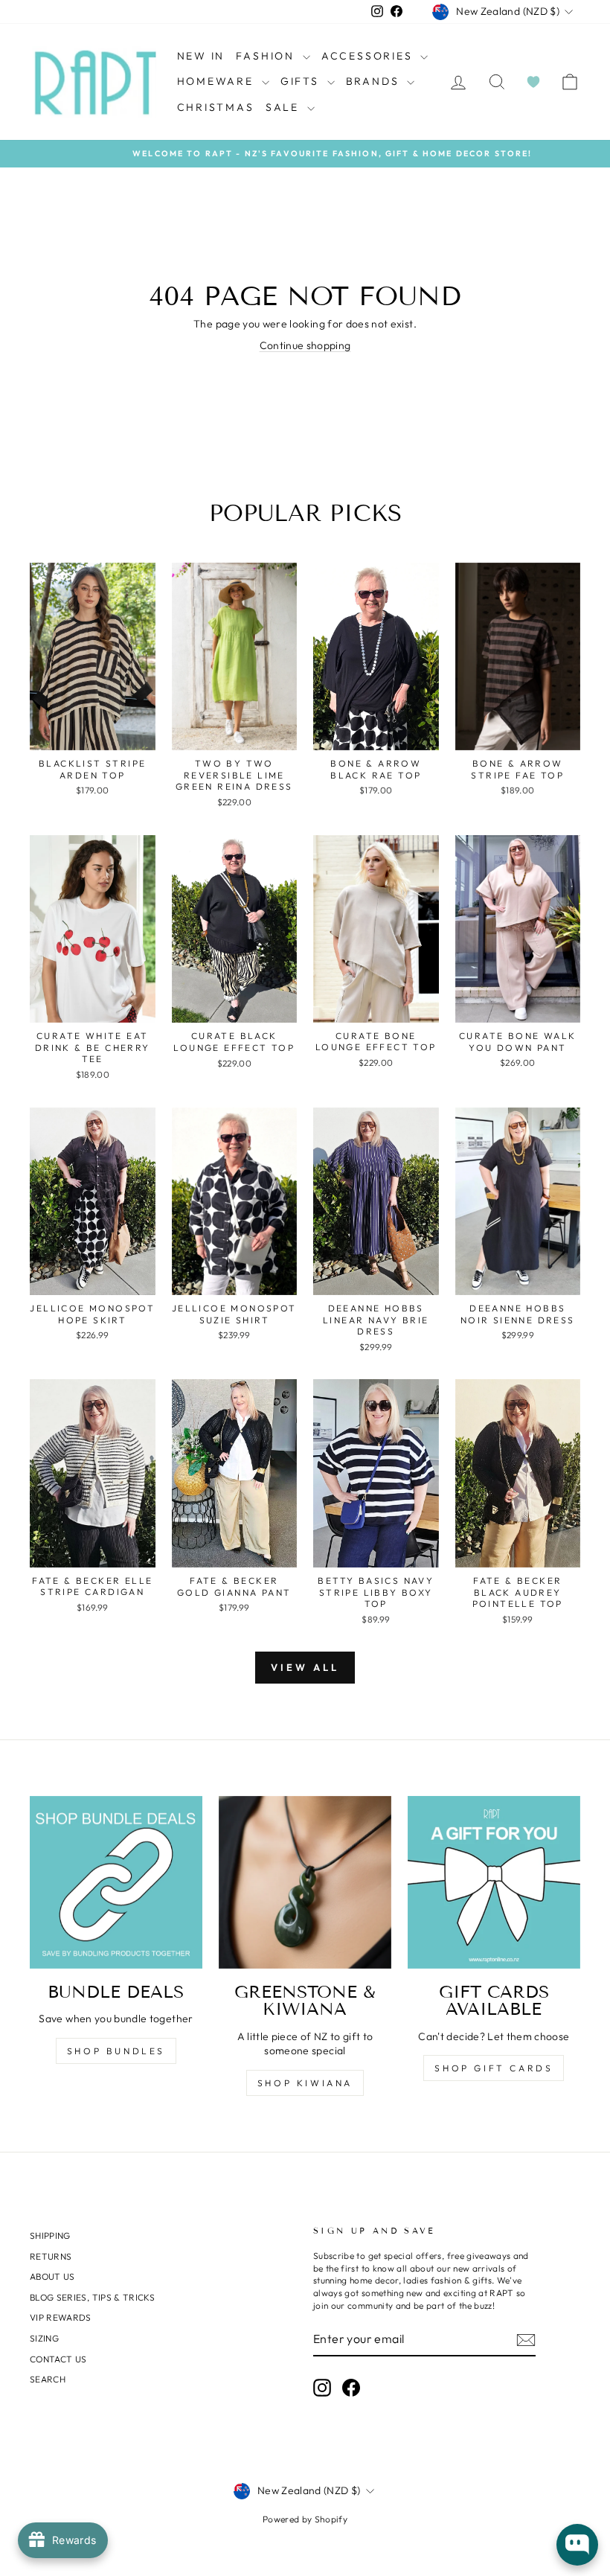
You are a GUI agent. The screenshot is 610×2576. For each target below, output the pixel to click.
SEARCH (48, 2379)
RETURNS (51, 2256)
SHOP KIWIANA (305, 2083)
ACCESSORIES (369, 56)
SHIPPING (50, 2235)
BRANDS (375, 81)
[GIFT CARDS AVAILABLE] (494, 1882)
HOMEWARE (218, 81)
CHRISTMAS (216, 107)
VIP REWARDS (61, 2317)
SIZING (44, 2338)
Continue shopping (305, 345)
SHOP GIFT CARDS (494, 2068)
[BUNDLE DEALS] (116, 1882)
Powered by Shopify (305, 2519)
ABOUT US (52, 2276)
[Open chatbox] (577, 2545)
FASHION (267, 56)
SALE (285, 107)
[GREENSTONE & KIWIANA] (305, 1882)
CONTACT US (58, 2359)
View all (305, 1667)
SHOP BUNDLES (116, 2051)
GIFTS (302, 81)
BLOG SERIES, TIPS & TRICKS (92, 2297)
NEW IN (201, 56)
